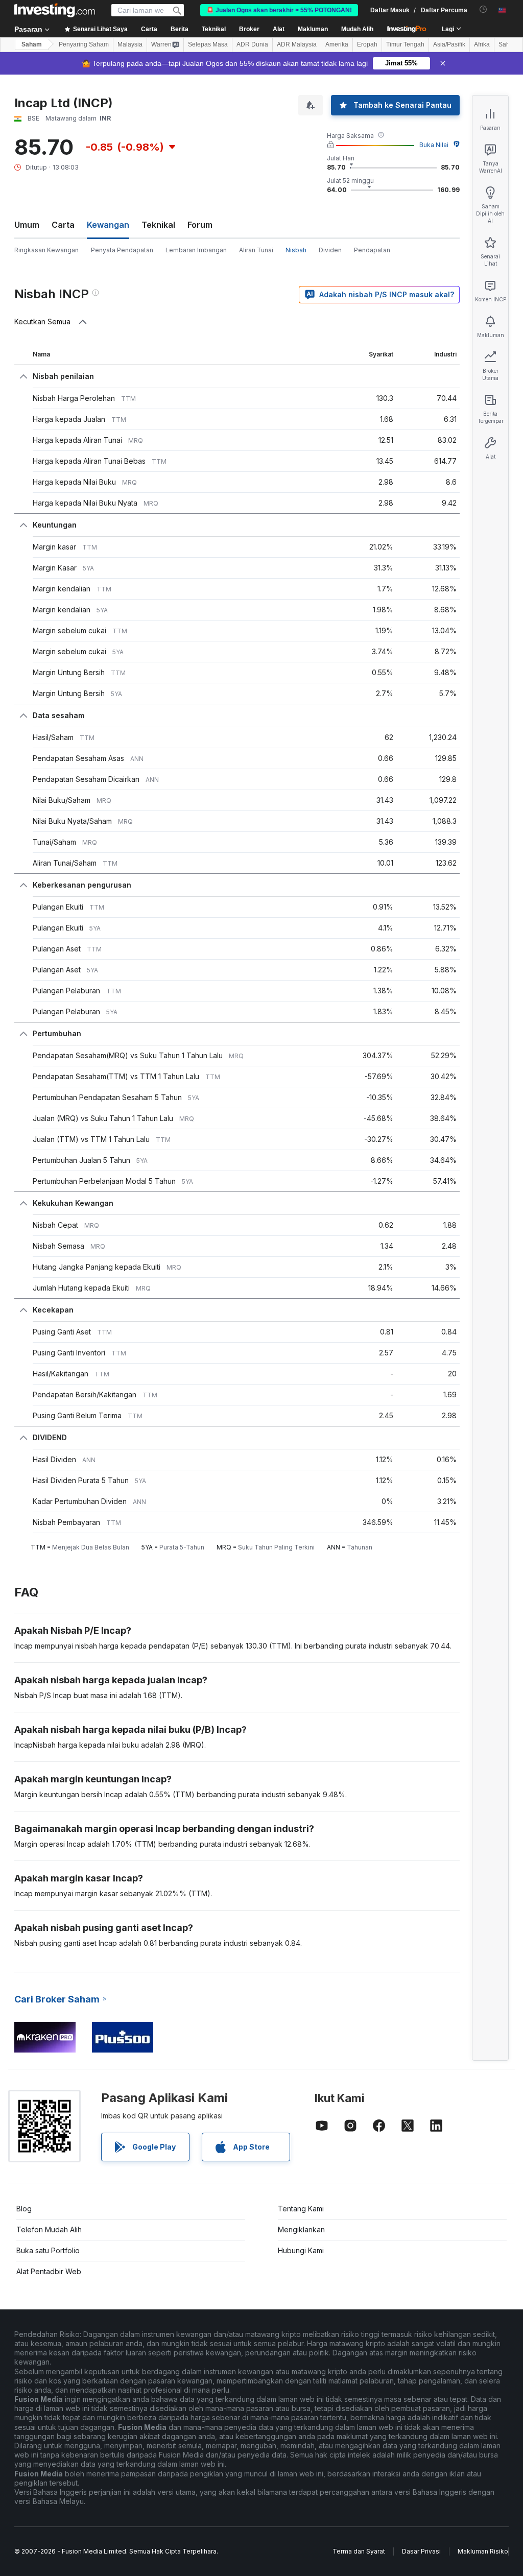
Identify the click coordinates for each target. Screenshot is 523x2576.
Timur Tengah (405, 44)
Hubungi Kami (301, 2250)
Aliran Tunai (256, 250)
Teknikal (158, 225)
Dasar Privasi (421, 2551)
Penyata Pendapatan (122, 250)
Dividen (330, 250)
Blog (24, 2209)
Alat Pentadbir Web (49, 2271)
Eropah (367, 44)
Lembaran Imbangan (196, 250)
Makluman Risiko (483, 2551)
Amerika (337, 44)
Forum (200, 225)
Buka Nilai (434, 145)
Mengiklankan (301, 2229)
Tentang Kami (301, 2209)
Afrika (482, 44)
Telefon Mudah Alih (49, 2229)
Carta (63, 225)
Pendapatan (372, 250)
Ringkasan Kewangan (46, 250)
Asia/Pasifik (449, 44)
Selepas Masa (208, 44)
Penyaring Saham (84, 44)
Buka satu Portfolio (48, 2250)
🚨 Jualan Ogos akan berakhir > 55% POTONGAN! (279, 10)
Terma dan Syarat (359, 2551)
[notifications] (483, 9)
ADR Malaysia (297, 44)
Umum (27, 225)
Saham (32, 44)
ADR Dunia (252, 44)
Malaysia (130, 44)
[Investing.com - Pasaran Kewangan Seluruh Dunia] (55, 10)
